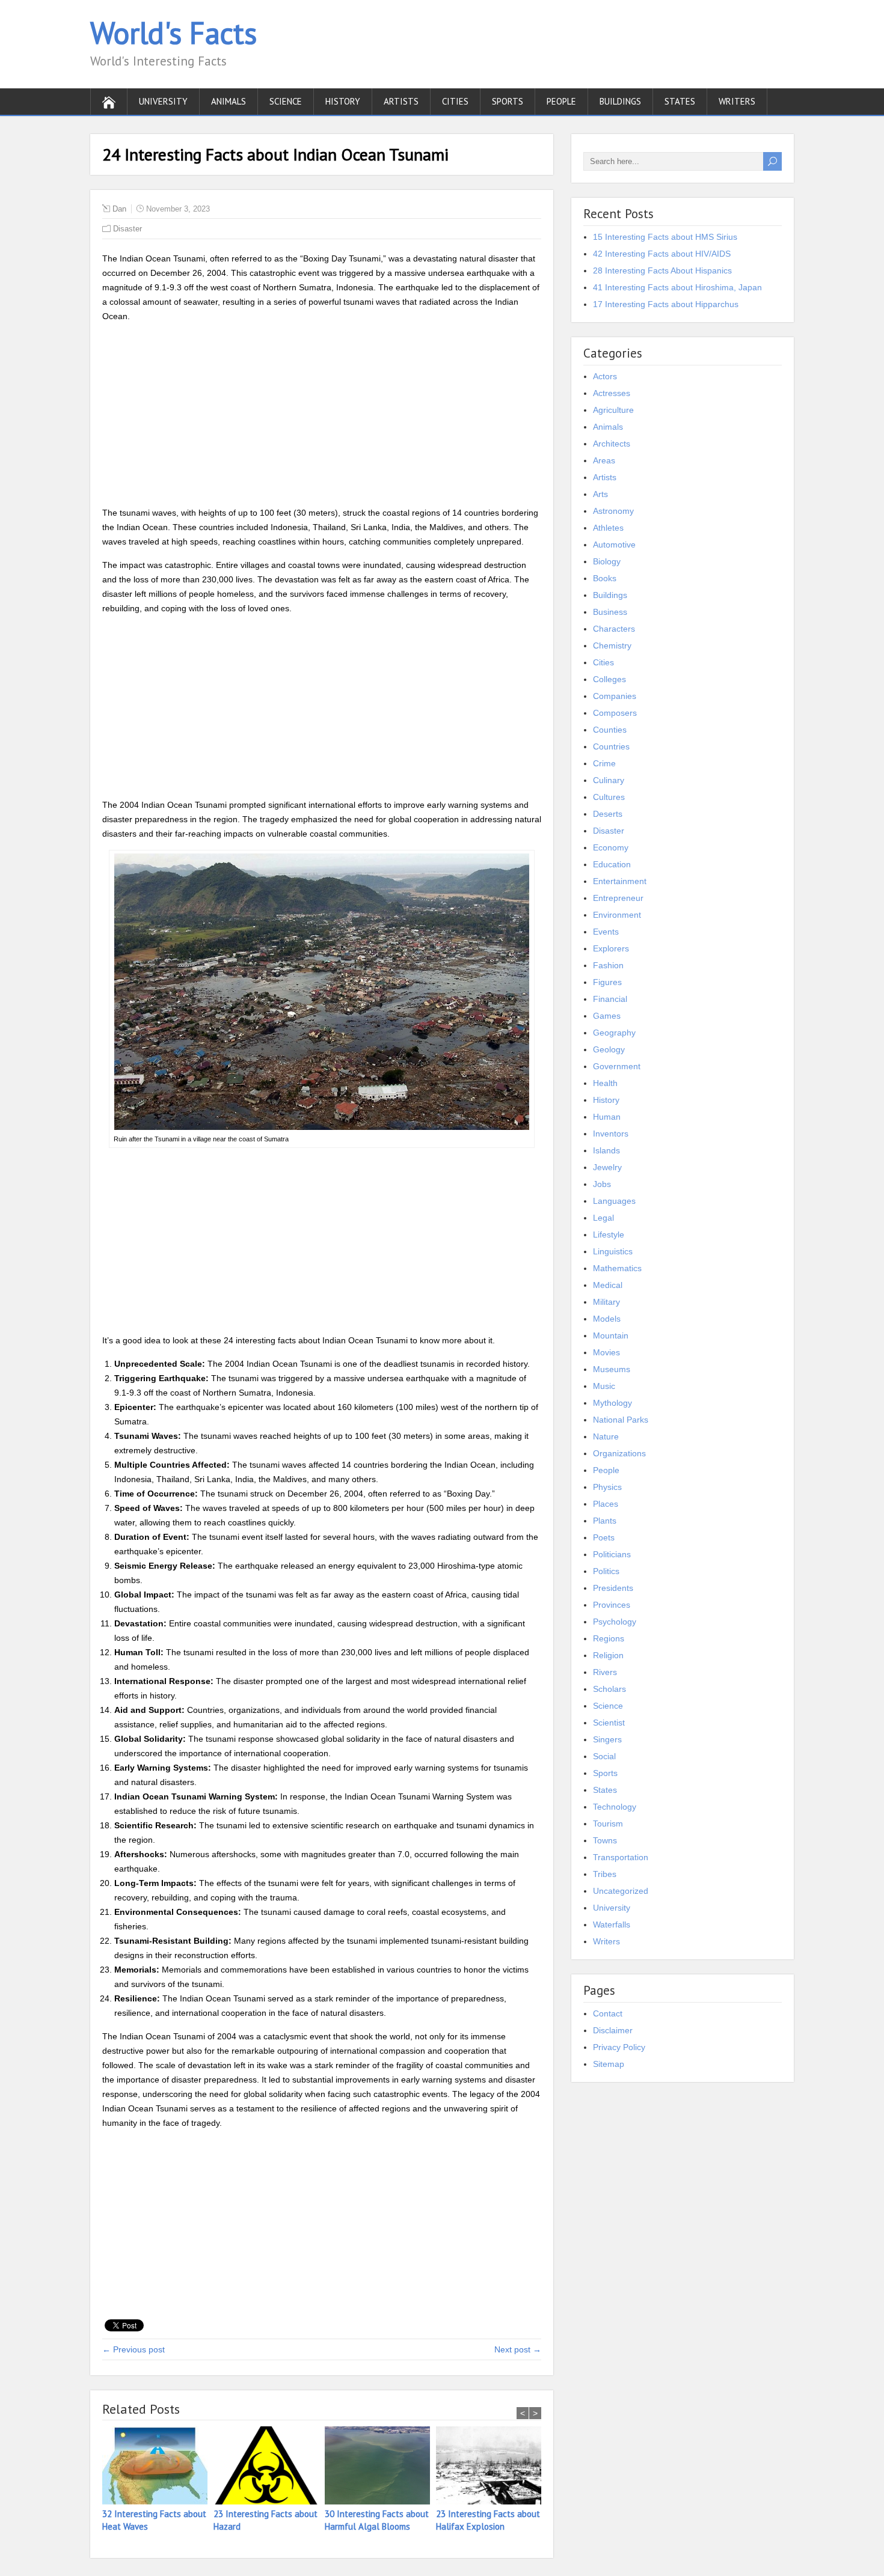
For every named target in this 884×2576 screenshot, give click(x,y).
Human (607, 1117)
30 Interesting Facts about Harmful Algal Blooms (377, 2520)
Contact (608, 2013)
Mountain (611, 1335)
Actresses (612, 393)
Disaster (127, 229)
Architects (612, 444)
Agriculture (613, 410)
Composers (615, 713)
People (561, 101)
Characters (614, 629)
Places (606, 1504)
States (680, 101)
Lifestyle (609, 1235)
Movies (606, 1352)
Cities (455, 101)
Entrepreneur (618, 898)
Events (606, 932)
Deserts (608, 814)
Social (604, 1756)
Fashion (608, 965)
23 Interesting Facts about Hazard (266, 2520)
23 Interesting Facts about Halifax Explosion (488, 2520)
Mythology (612, 1403)
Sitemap (609, 2064)
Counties (610, 730)
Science (286, 101)
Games (607, 1016)
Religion (608, 1655)
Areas (604, 460)
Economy (611, 847)
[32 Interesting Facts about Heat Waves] (158, 2467)
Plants (605, 1521)
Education (612, 864)
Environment (617, 915)
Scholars (609, 1689)
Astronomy (613, 511)
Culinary (609, 780)
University (163, 101)
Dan (119, 209)
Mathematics (617, 1268)
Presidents (613, 1588)
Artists (401, 101)
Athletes (608, 528)
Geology (609, 1049)
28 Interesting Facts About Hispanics (662, 270)
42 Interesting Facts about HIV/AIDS (662, 254)
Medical (608, 1285)
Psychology (615, 1622)
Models (607, 1319)
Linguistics (613, 1251)
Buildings (620, 101)
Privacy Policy (619, 2047)
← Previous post (134, 2349)
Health (605, 1083)
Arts (600, 494)
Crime (604, 763)
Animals (229, 101)
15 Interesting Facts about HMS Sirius (665, 237)
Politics (606, 1571)
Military (606, 1302)
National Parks (621, 1420)
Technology (615, 1807)
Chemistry (612, 646)
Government (617, 1066)
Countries (611, 746)
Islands (606, 1150)
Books (605, 578)
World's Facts (173, 33)
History (343, 101)
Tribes (605, 1874)
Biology (607, 561)
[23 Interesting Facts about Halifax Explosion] (492, 2467)
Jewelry (607, 1167)
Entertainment (620, 881)
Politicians (612, 1554)
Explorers (611, 948)
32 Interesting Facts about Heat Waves (154, 2520)
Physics (607, 1487)
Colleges (609, 679)
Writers (737, 101)
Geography (614, 1033)
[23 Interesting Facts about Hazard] (269, 2467)
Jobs (602, 1184)
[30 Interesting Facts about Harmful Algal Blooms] (380, 2467)
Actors (605, 376)
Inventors (611, 1134)
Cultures (609, 797)
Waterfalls (612, 1924)
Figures (607, 982)
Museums (612, 1369)
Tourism (608, 1824)
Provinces (612, 1605)
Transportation (621, 1857)
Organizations (619, 1453)
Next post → (518, 2349)
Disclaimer (613, 2030)
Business (610, 612)
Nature (606, 1436)
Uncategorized (621, 1891)
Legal (603, 1218)
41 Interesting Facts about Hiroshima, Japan (677, 287)
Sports (508, 101)
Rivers (605, 1672)
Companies (615, 696)
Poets (604, 1537)
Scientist (609, 1723)
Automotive (614, 545)
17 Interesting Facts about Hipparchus (666, 304)
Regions (609, 1638)
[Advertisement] (322, 417)
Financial (610, 999)
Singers (607, 1739)
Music (604, 1386)
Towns (605, 1840)
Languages (614, 1201)
